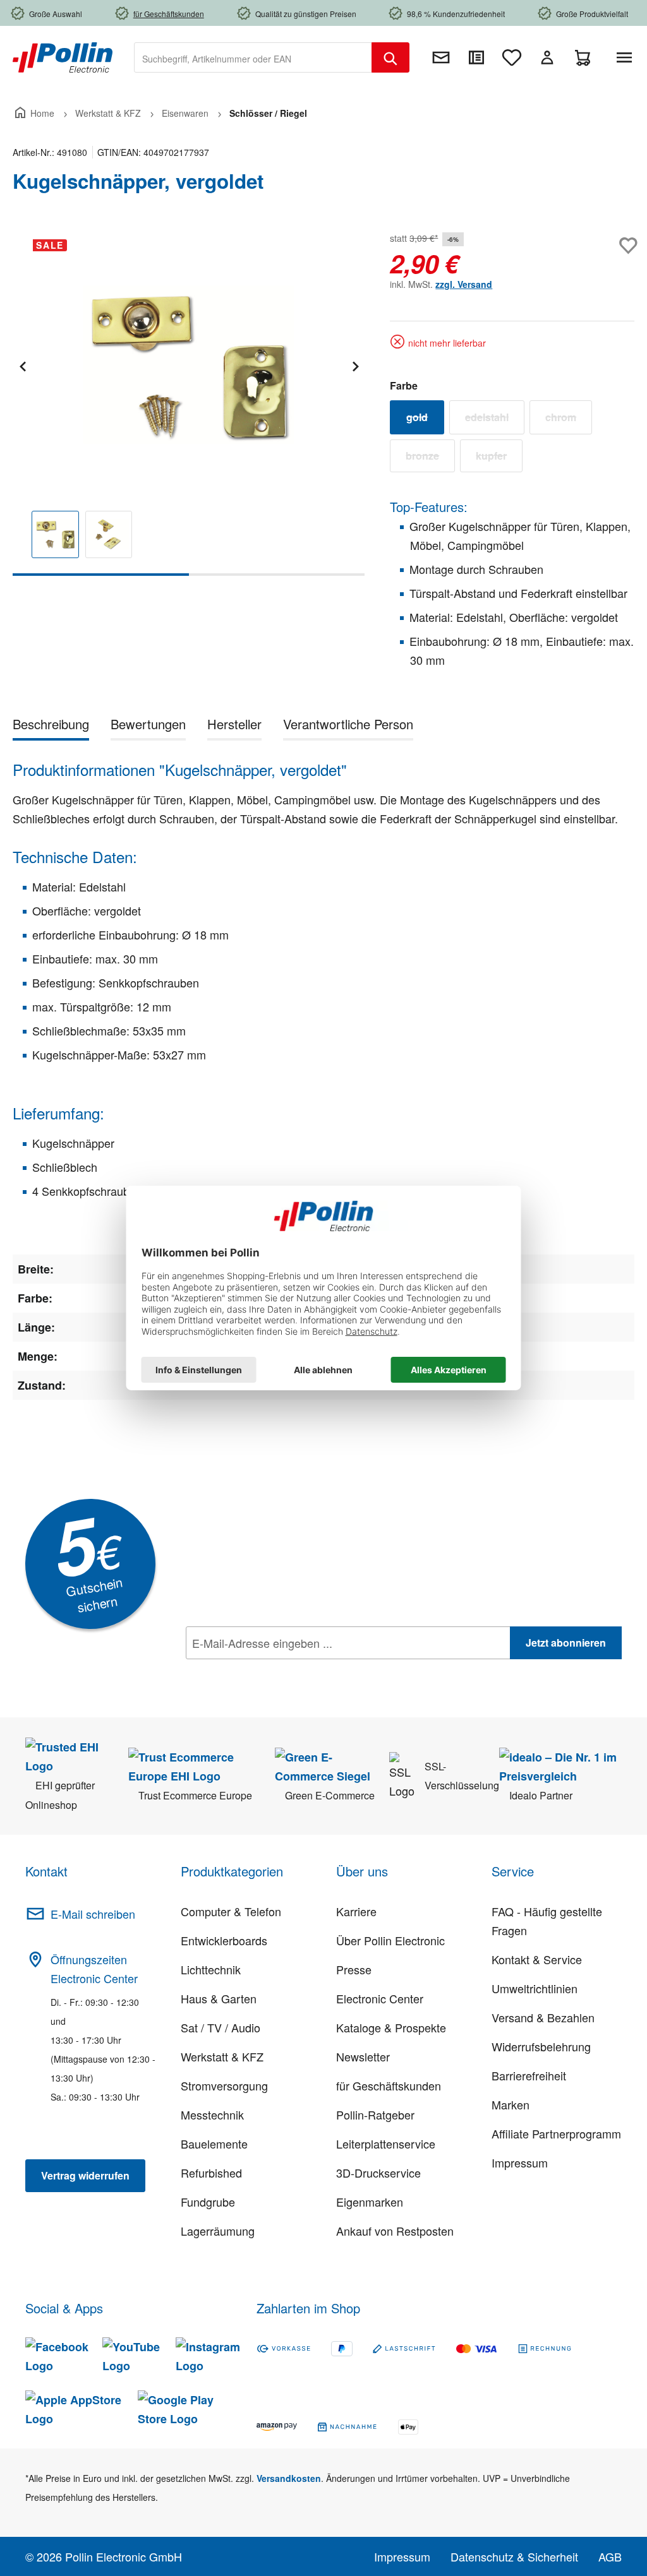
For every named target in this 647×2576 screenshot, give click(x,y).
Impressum (520, 2162)
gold (425, 420)
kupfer (499, 458)
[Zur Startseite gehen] (63, 56)
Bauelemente (214, 2144)
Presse (354, 1969)
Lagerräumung (218, 2231)
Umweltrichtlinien (535, 1988)
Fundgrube (208, 2202)
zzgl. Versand (464, 284)
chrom (569, 420)
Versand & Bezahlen (543, 2017)
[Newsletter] (441, 57)
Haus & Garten (219, 1998)
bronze (430, 458)
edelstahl (495, 420)
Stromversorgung (224, 2085)
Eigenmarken (370, 2202)
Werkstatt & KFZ (222, 2056)
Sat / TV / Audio (221, 2027)
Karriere (356, 1911)
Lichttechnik (211, 1969)
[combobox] (253, 57)
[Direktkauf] (476, 57)
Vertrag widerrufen (85, 2175)
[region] (189, 402)
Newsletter (363, 2056)
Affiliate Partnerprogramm (556, 2133)
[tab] (51, 726)
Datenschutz (267, 1671)
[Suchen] (390, 57)
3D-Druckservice (378, 2173)
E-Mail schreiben (93, 1914)
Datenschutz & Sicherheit (514, 2556)
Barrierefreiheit (529, 2075)
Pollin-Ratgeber (375, 2114)
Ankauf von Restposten (395, 2231)
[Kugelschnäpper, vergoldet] (188, 365)
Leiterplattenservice (386, 2144)
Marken (511, 2104)
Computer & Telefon (231, 1911)
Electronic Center (380, 1998)
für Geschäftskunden (389, 2085)
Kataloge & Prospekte (391, 2027)
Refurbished (211, 2173)
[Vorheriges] (22, 365)
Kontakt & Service (537, 1959)
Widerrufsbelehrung (541, 2046)
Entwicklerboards (224, 1940)
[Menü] (627, 57)
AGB (610, 2556)
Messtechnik (212, 2114)
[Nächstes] (355, 365)
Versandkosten (289, 2478)
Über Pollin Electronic (390, 1940)
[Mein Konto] (547, 57)
